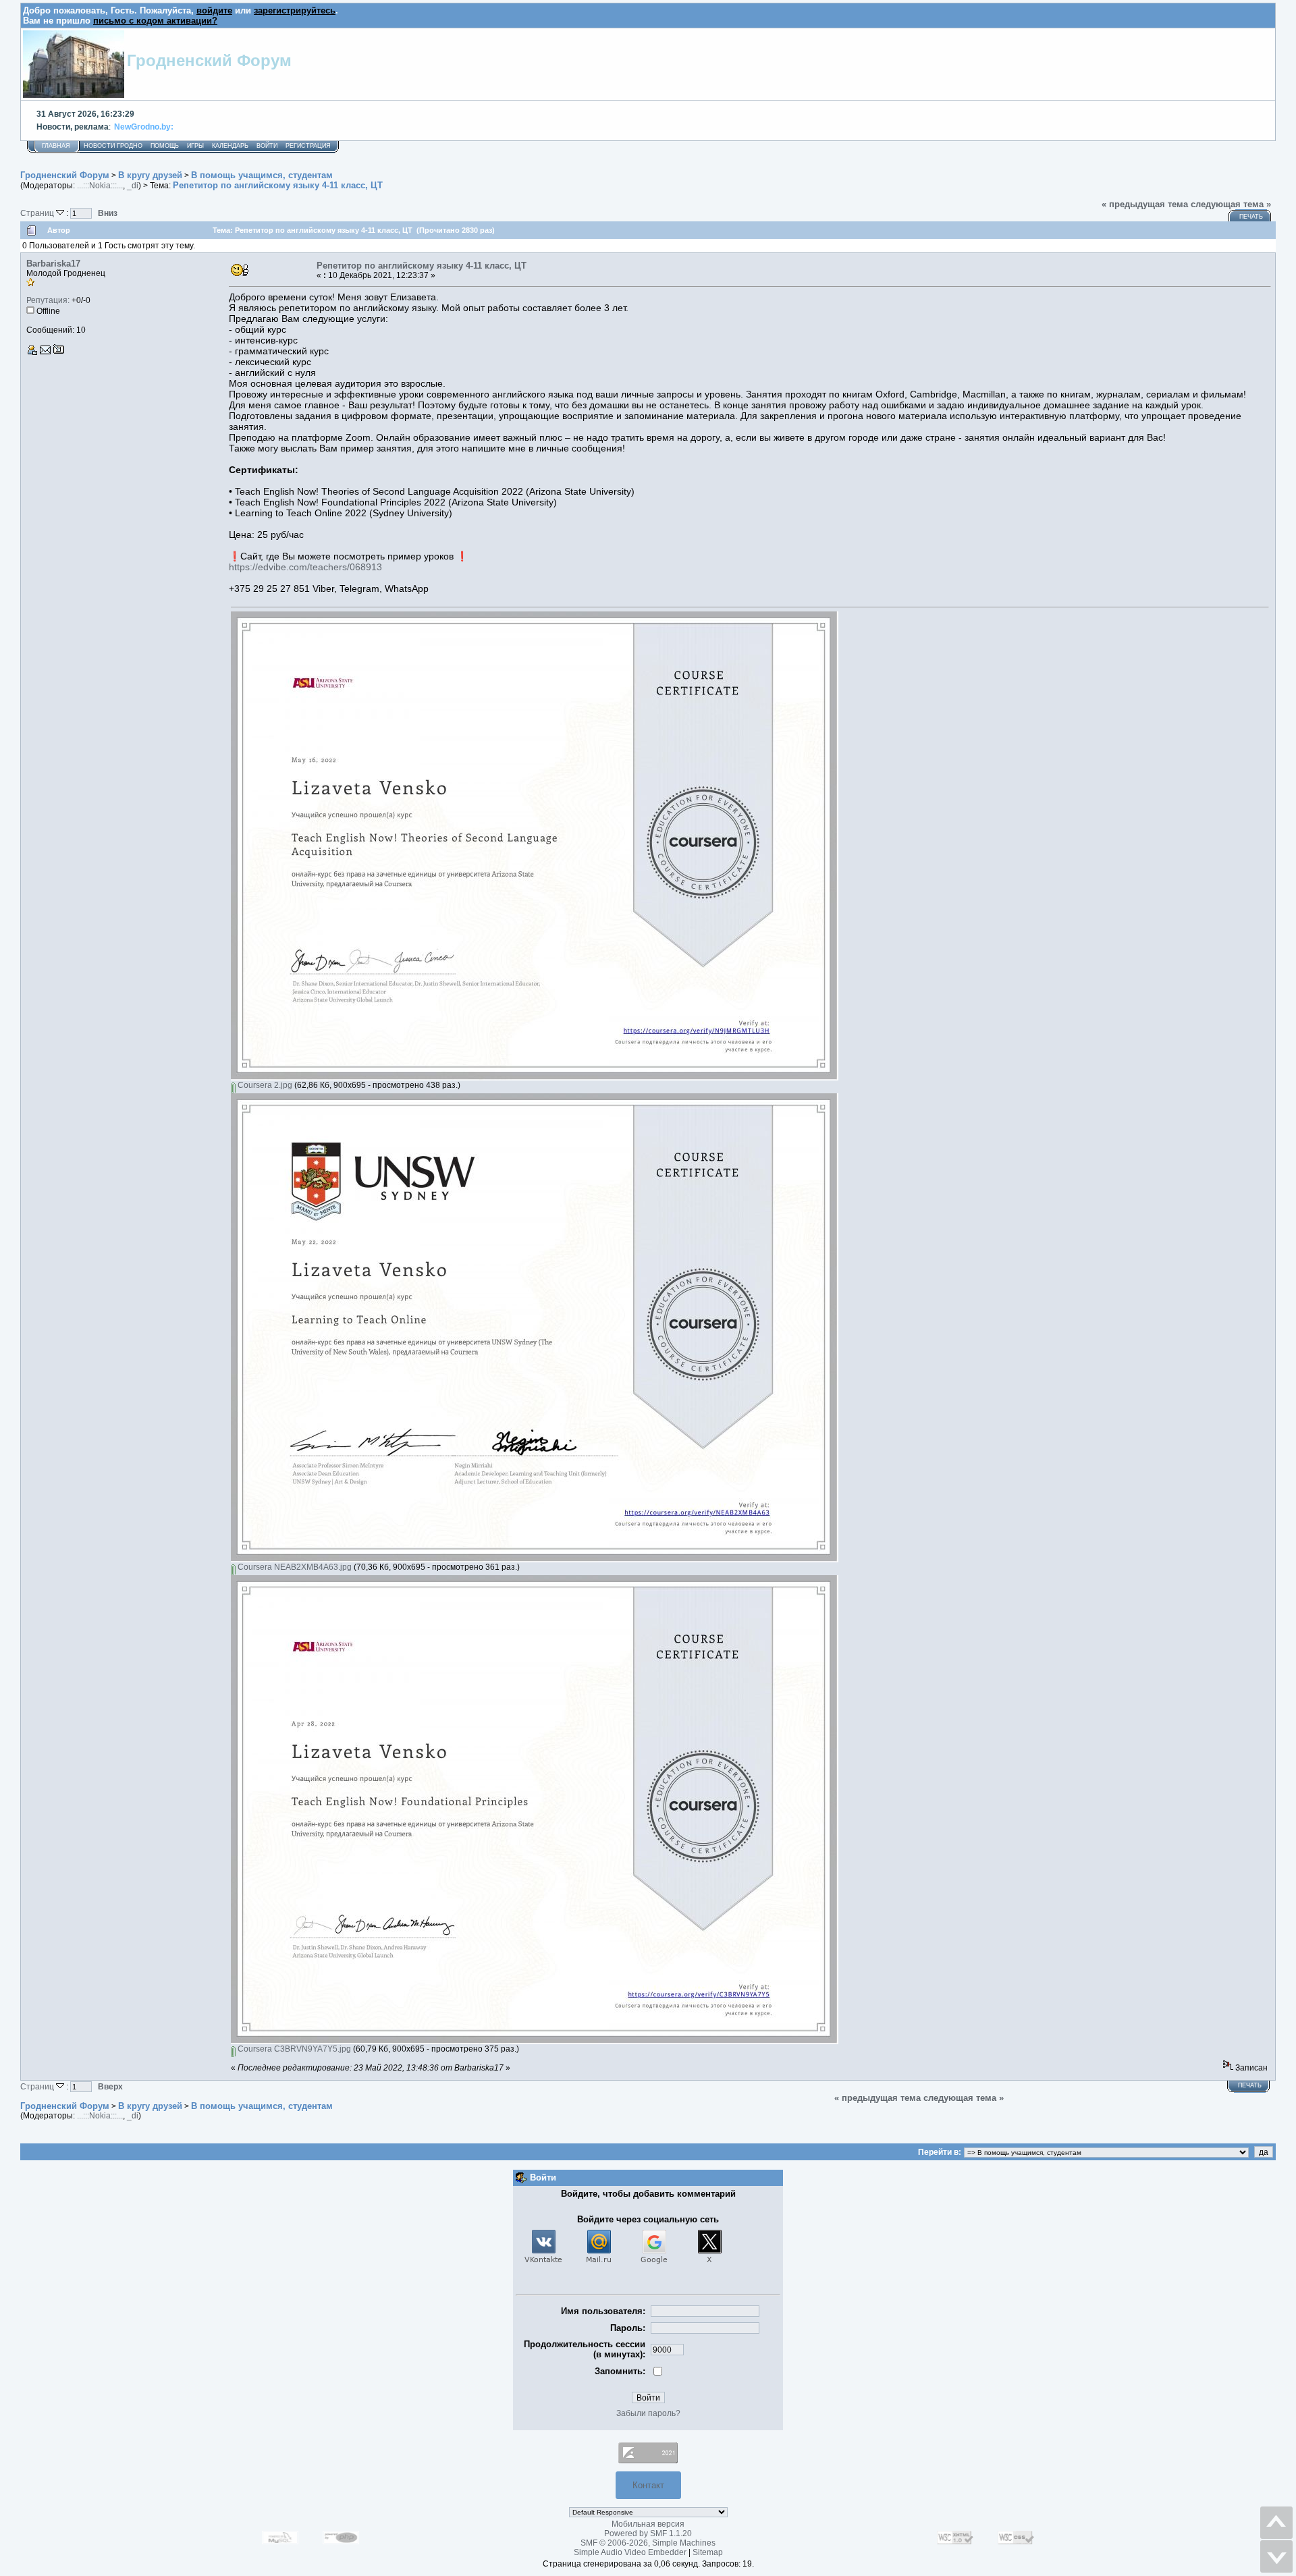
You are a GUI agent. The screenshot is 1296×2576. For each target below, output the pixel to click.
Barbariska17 (53, 264)
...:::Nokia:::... (100, 186)
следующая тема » (1231, 204)
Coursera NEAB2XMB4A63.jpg (294, 1567)
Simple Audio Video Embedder (630, 2552)
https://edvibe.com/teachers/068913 (305, 567)
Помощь (165, 146)
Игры (195, 146)
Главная (56, 146)
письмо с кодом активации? (155, 21)
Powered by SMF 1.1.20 (648, 2533)
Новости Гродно (113, 146)
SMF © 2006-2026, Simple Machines (648, 2543)
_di (133, 186)
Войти (267, 146)
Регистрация (308, 146)
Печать (1251, 217)
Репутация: (48, 300)
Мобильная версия (648, 2524)
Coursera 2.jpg (264, 1085)
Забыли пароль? (648, 2413)
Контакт (648, 2485)
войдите (214, 10)
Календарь (230, 146)
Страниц (38, 213)
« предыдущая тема (1145, 204)
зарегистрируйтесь (295, 10)
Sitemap (708, 2552)
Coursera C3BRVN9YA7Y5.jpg (293, 2049)
